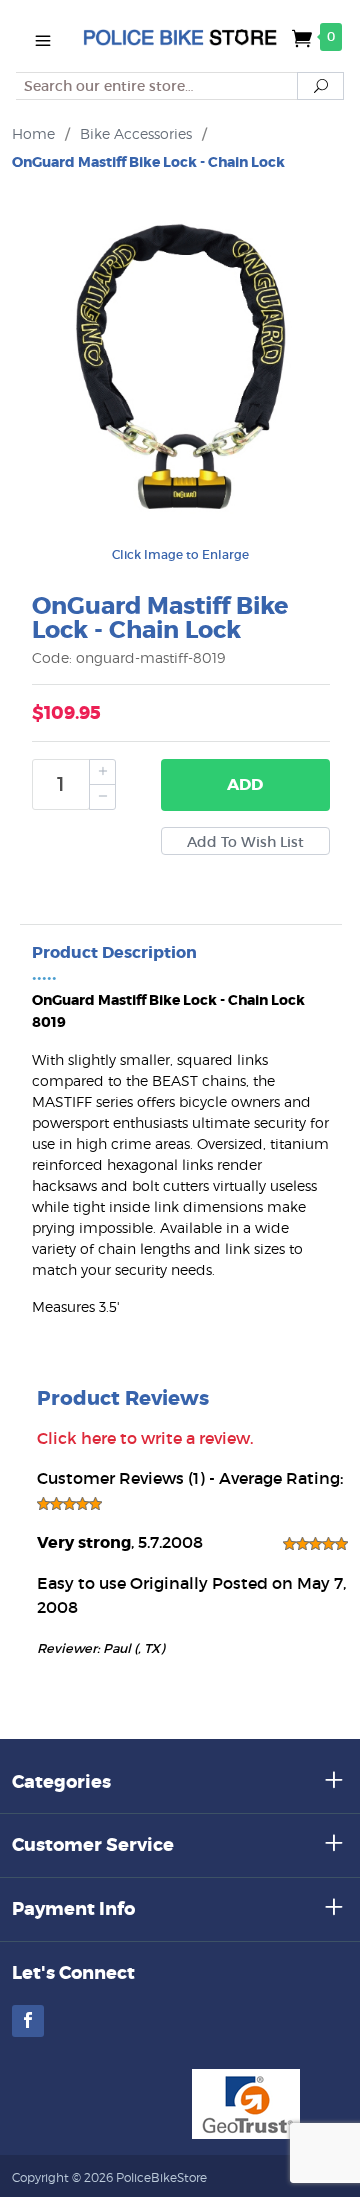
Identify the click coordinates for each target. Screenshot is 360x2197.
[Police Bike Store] (180, 36)
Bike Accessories (136, 133)
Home (33, 133)
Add (245, 784)
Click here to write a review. (145, 1438)
